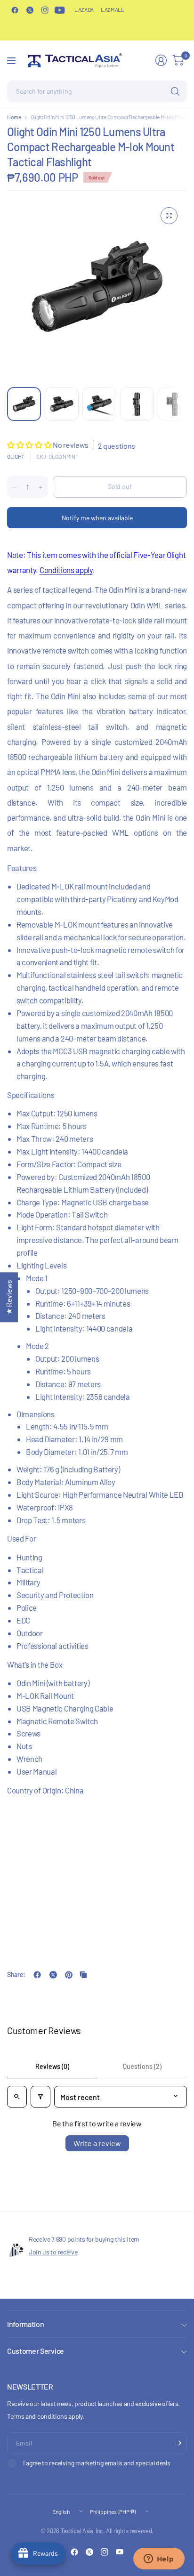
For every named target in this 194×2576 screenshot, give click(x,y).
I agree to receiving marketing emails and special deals (97, 2463)
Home (14, 117)
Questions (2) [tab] (142, 2066)
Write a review (97, 2143)
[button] (30, 445)
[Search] (175, 91)
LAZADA (84, 9)
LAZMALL (113, 9)
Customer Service (36, 2351)
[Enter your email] (178, 2443)
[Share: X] (53, 1975)
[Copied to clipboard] (83, 1975)
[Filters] (40, 2097)
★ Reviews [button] (9, 1297)
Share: (16, 1975)
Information (25, 2324)
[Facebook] (15, 10)
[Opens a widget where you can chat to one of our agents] (159, 2560)
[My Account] (161, 60)
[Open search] (17, 2097)
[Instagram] (45, 10)
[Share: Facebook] (37, 1975)
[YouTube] (60, 10)
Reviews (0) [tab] (52, 2066)
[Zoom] (169, 216)
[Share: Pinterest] (69, 1975)
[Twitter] (30, 10)
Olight (16, 456)
